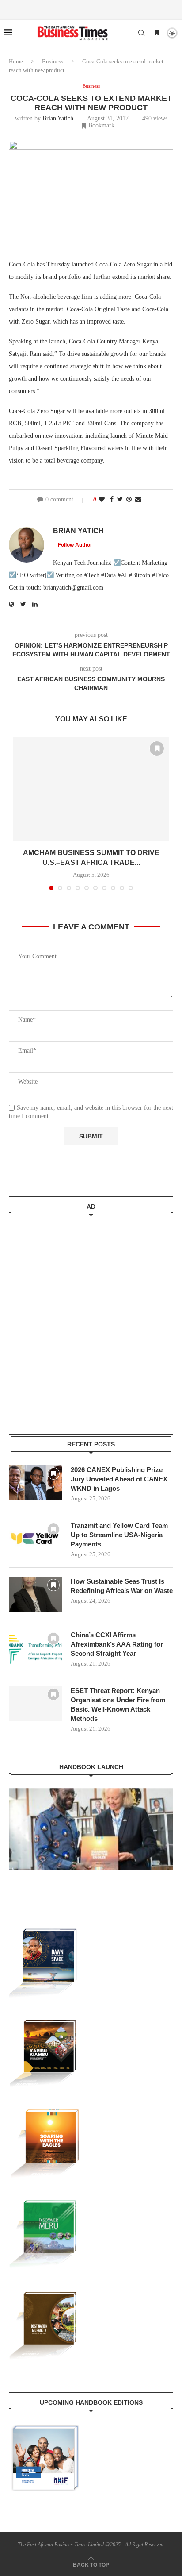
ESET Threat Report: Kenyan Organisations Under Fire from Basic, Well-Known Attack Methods (118, 1704)
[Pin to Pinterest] (129, 500)
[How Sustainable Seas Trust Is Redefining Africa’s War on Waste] (35, 1594)
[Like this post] (102, 500)
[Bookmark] (157, 33)
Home (16, 61)
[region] (91, 1838)
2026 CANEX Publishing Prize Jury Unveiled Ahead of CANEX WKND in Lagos (119, 1479)
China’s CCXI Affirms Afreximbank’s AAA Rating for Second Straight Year (117, 1644)
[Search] (141, 33)
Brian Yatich (58, 118)
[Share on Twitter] (120, 500)
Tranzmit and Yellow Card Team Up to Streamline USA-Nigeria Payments (119, 1535)
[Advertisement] (91, 1319)
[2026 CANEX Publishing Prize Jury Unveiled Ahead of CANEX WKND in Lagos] (35, 1483)
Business (53, 61)
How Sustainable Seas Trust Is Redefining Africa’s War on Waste (122, 1586)
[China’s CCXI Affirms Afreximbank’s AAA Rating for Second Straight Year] (35, 1648)
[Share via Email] (138, 500)
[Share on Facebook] (112, 500)
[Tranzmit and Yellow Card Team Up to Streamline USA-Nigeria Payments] (35, 1539)
